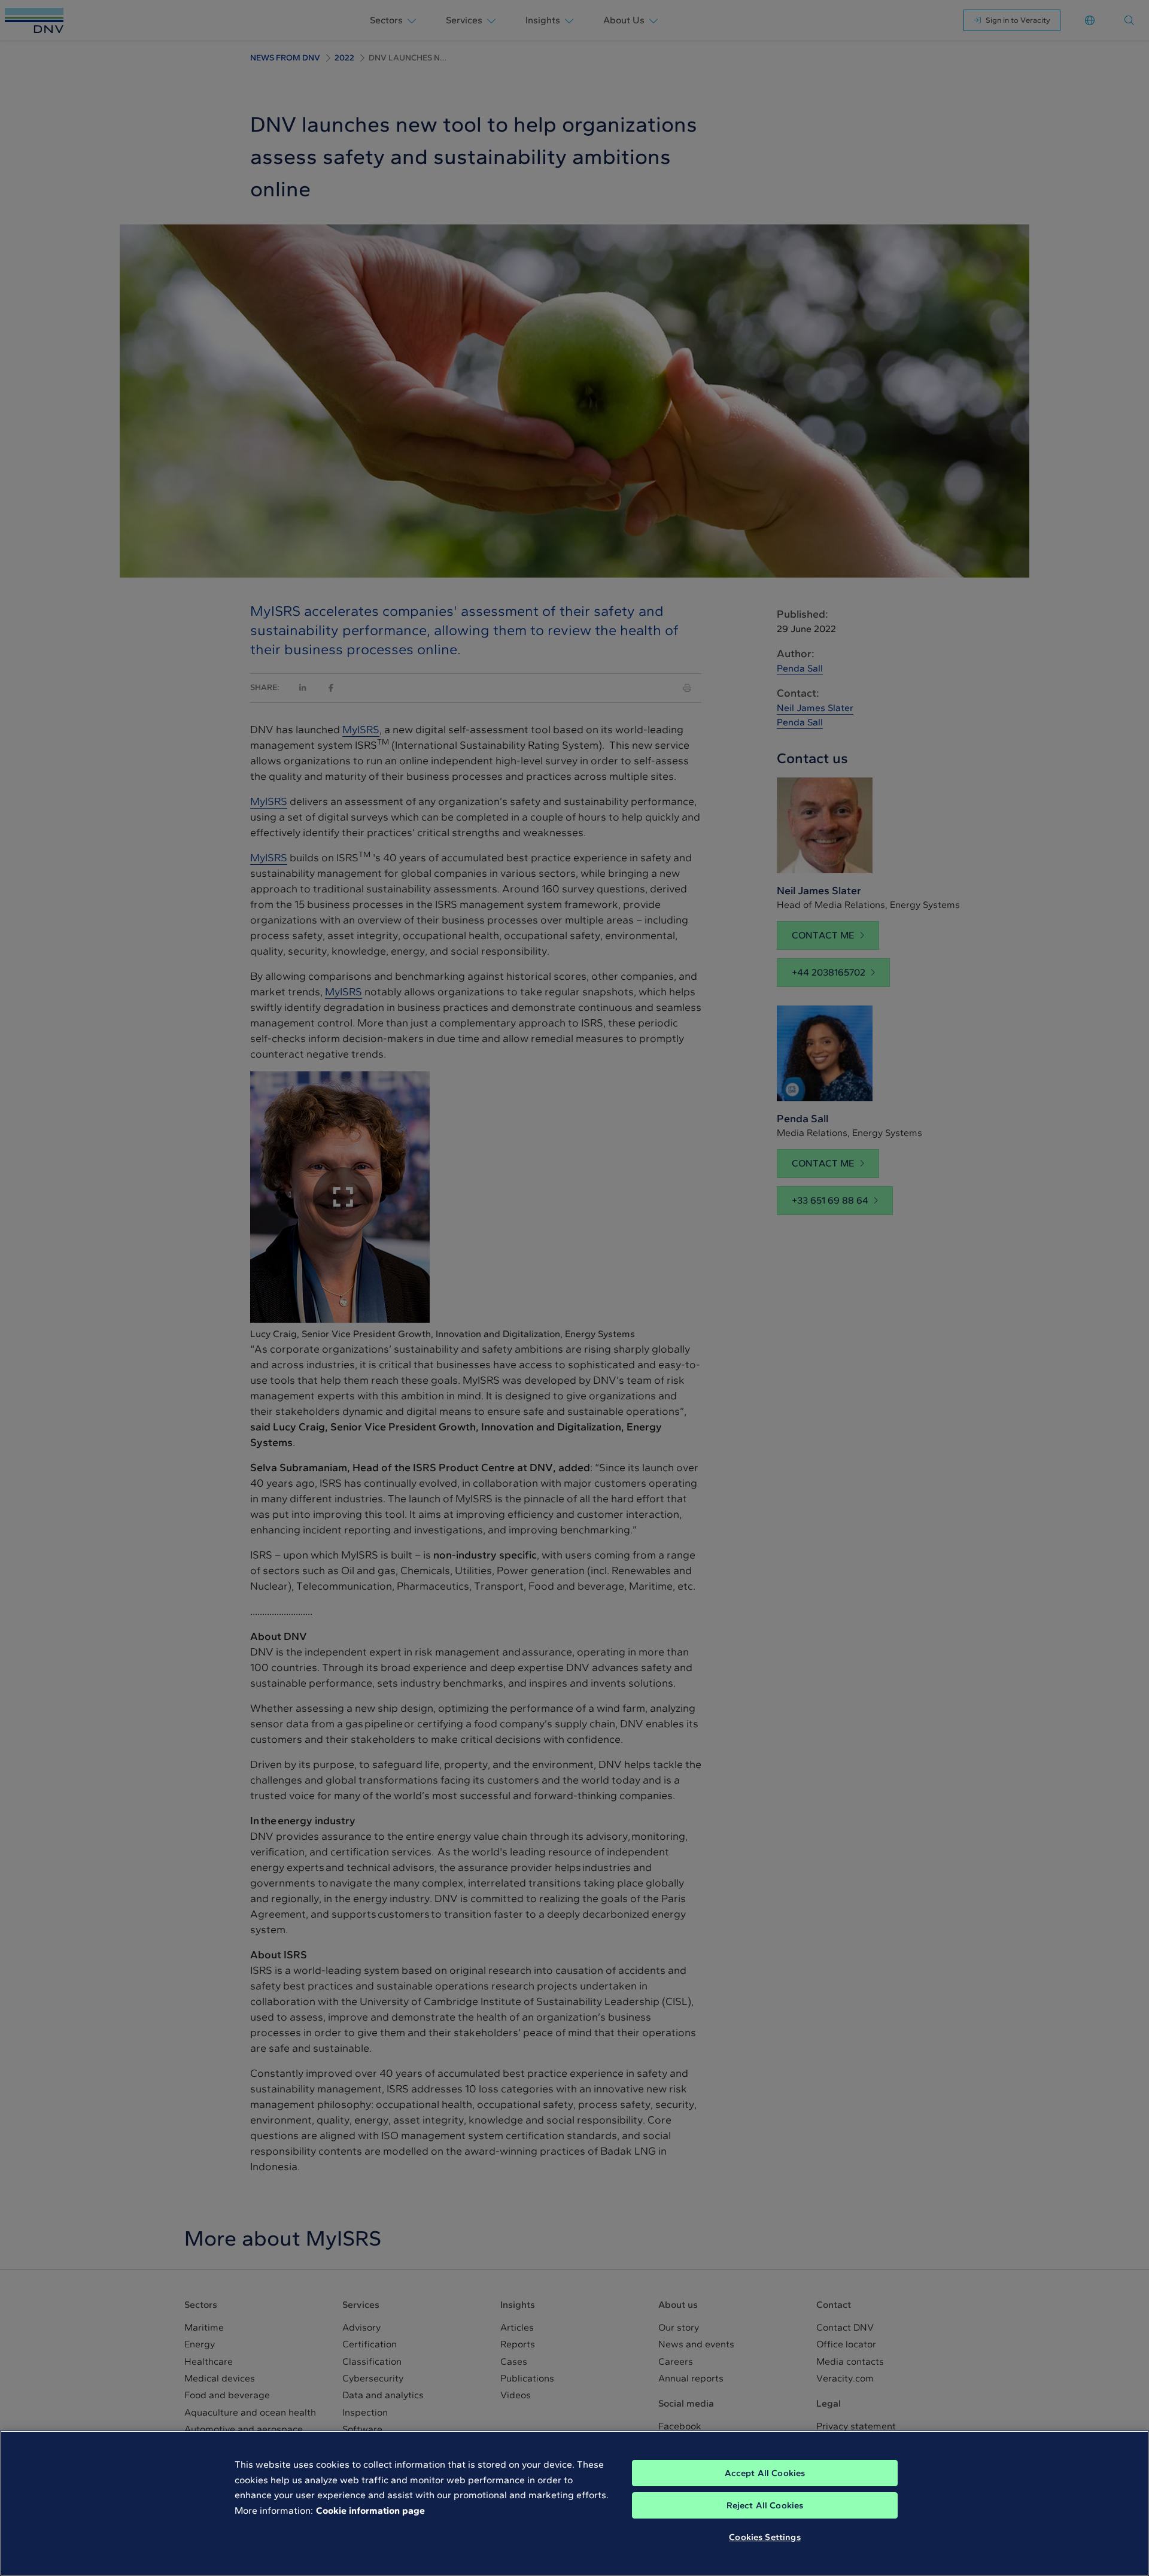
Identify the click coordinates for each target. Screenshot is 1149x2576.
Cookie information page (370, 2510)
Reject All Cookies (765, 2505)
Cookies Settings (765, 2537)
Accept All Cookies (765, 2473)
